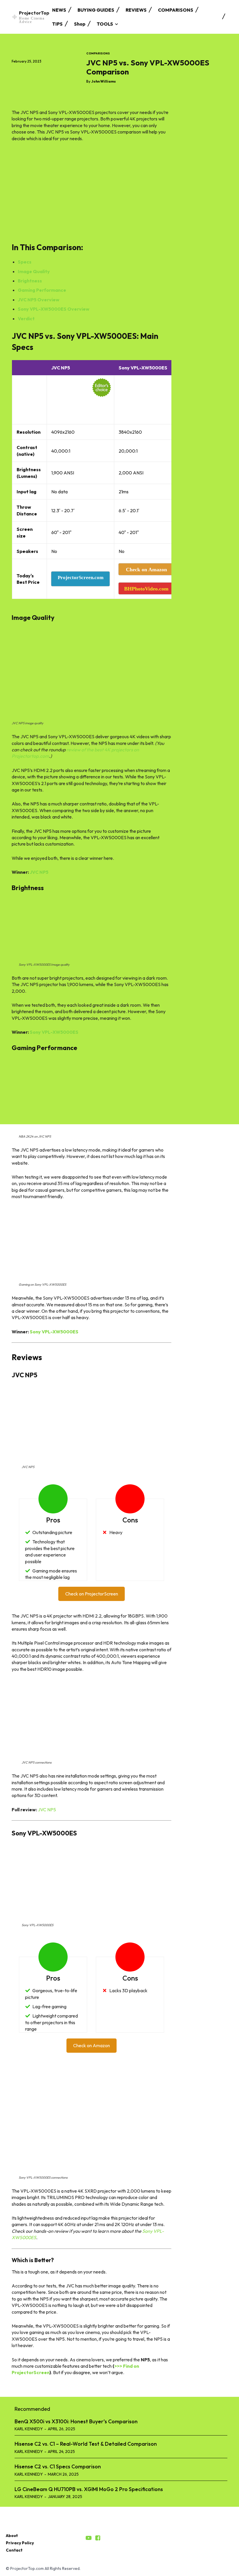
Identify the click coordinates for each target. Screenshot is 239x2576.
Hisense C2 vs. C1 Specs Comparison (58, 2466)
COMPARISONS (98, 54)
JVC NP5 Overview (39, 300)
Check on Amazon (92, 2045)
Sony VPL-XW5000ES (54, 1032)
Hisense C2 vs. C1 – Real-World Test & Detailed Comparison (86, 2444)
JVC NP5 (39, 872)
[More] (71, 72)
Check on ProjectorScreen (92, 1594)
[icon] (89, 2538)
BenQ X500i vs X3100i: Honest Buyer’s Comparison (76, 2421)
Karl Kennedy (29, 2429)
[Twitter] (31, 72)
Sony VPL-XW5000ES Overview (54, 309)
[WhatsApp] (58, 72)
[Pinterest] (44, 72)
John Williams (103, 81)
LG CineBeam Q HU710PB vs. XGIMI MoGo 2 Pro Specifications (89, 2489)
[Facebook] (17, 72)
